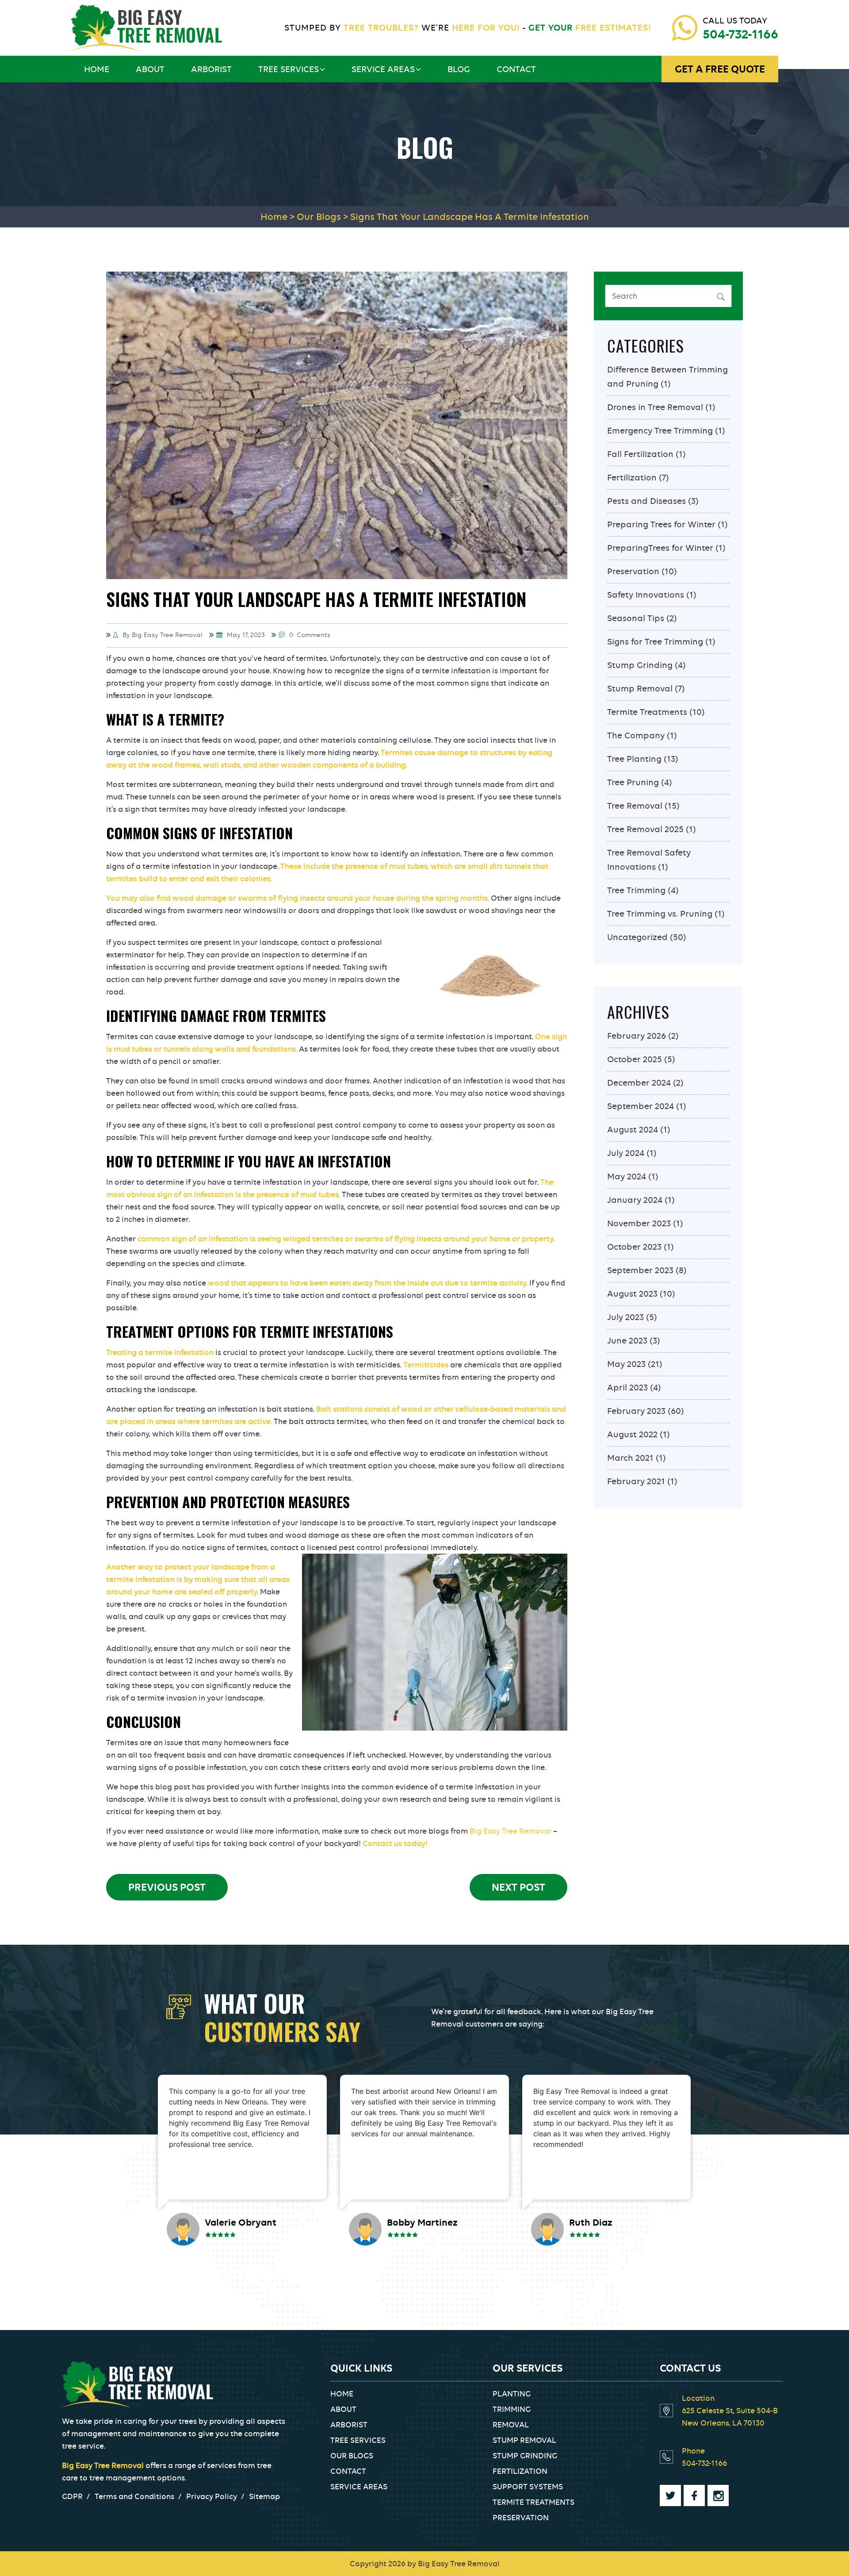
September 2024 (641, 1106)
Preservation (633, 571)
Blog (459, 69)
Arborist (211, 69)
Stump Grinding (640, 665)
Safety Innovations (646, 595)
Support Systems (528, 2487)
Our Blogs (352, 2456)
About (150, 69)
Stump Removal (640, 689)
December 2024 (639, 1083)
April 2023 (627, 1388)
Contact (516, 69)
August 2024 (633, 1130)
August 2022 (632, 1434)
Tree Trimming (636, 890)
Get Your (589, 28)
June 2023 (627, 1341)
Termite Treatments (647, 712)
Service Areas (383, 69)
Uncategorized (637, 937)
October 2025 (635, 1059)
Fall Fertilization (640, 454)
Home (97, 69)
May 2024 (627, 1177)
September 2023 (640, 1270)
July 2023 (625, 1317)
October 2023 (634, 1247)
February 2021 (636, 1481)
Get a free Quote (720, 69)
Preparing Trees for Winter (661, 524)
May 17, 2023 (245, 635)
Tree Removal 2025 (645, 829)
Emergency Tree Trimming (660, 431)
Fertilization (632, 478)
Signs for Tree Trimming (655, 642)
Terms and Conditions (134, 2496)
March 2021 (630, 1458)
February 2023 (636, 1411)
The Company (636, 735)
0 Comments (309, 635)
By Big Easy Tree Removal (162, 635)
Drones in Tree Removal (655, 407)
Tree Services (289, 69)
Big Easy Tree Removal (511, 1831)
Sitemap (264, 2496)
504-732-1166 (740, 34)
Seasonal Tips (636, 618)
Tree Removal (635, 806)
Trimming (512, 2409)
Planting (512, 2394)
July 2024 (626, 1153)
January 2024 (635, 1200)
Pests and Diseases (646, 501)
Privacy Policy (212, 2496)
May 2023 (626, 1364)
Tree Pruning (633, 782)
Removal (511, 2425)
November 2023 (639, 1223)
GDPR (72, 2496)
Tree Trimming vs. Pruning (660, 914)
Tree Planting (634, 759)
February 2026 (637, 1036)
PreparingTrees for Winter (660, 548)
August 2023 (632, 1294)
